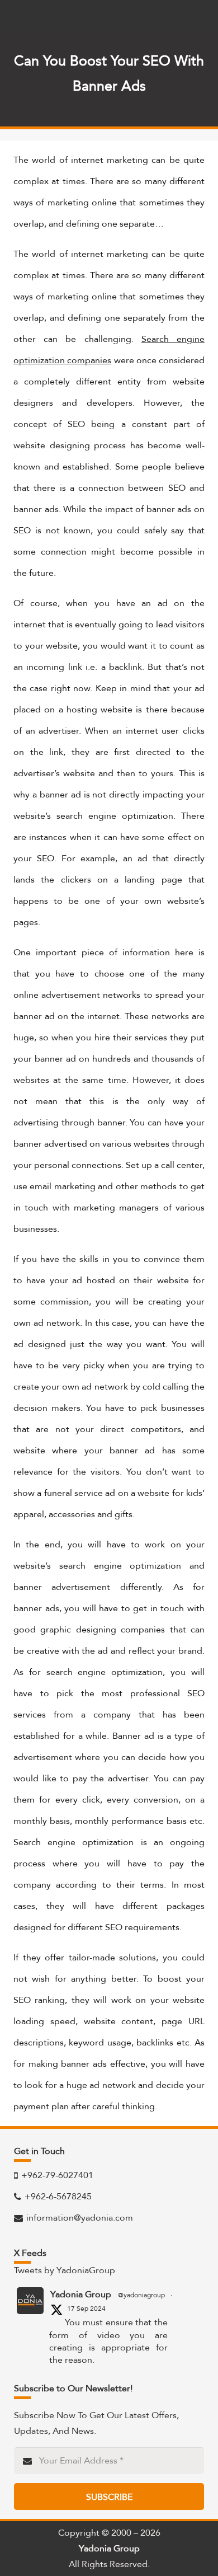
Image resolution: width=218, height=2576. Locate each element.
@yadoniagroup (141, 2295)
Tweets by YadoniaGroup (65, 2270)
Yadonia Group (81, 2295)
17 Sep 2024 (86, 2308)
